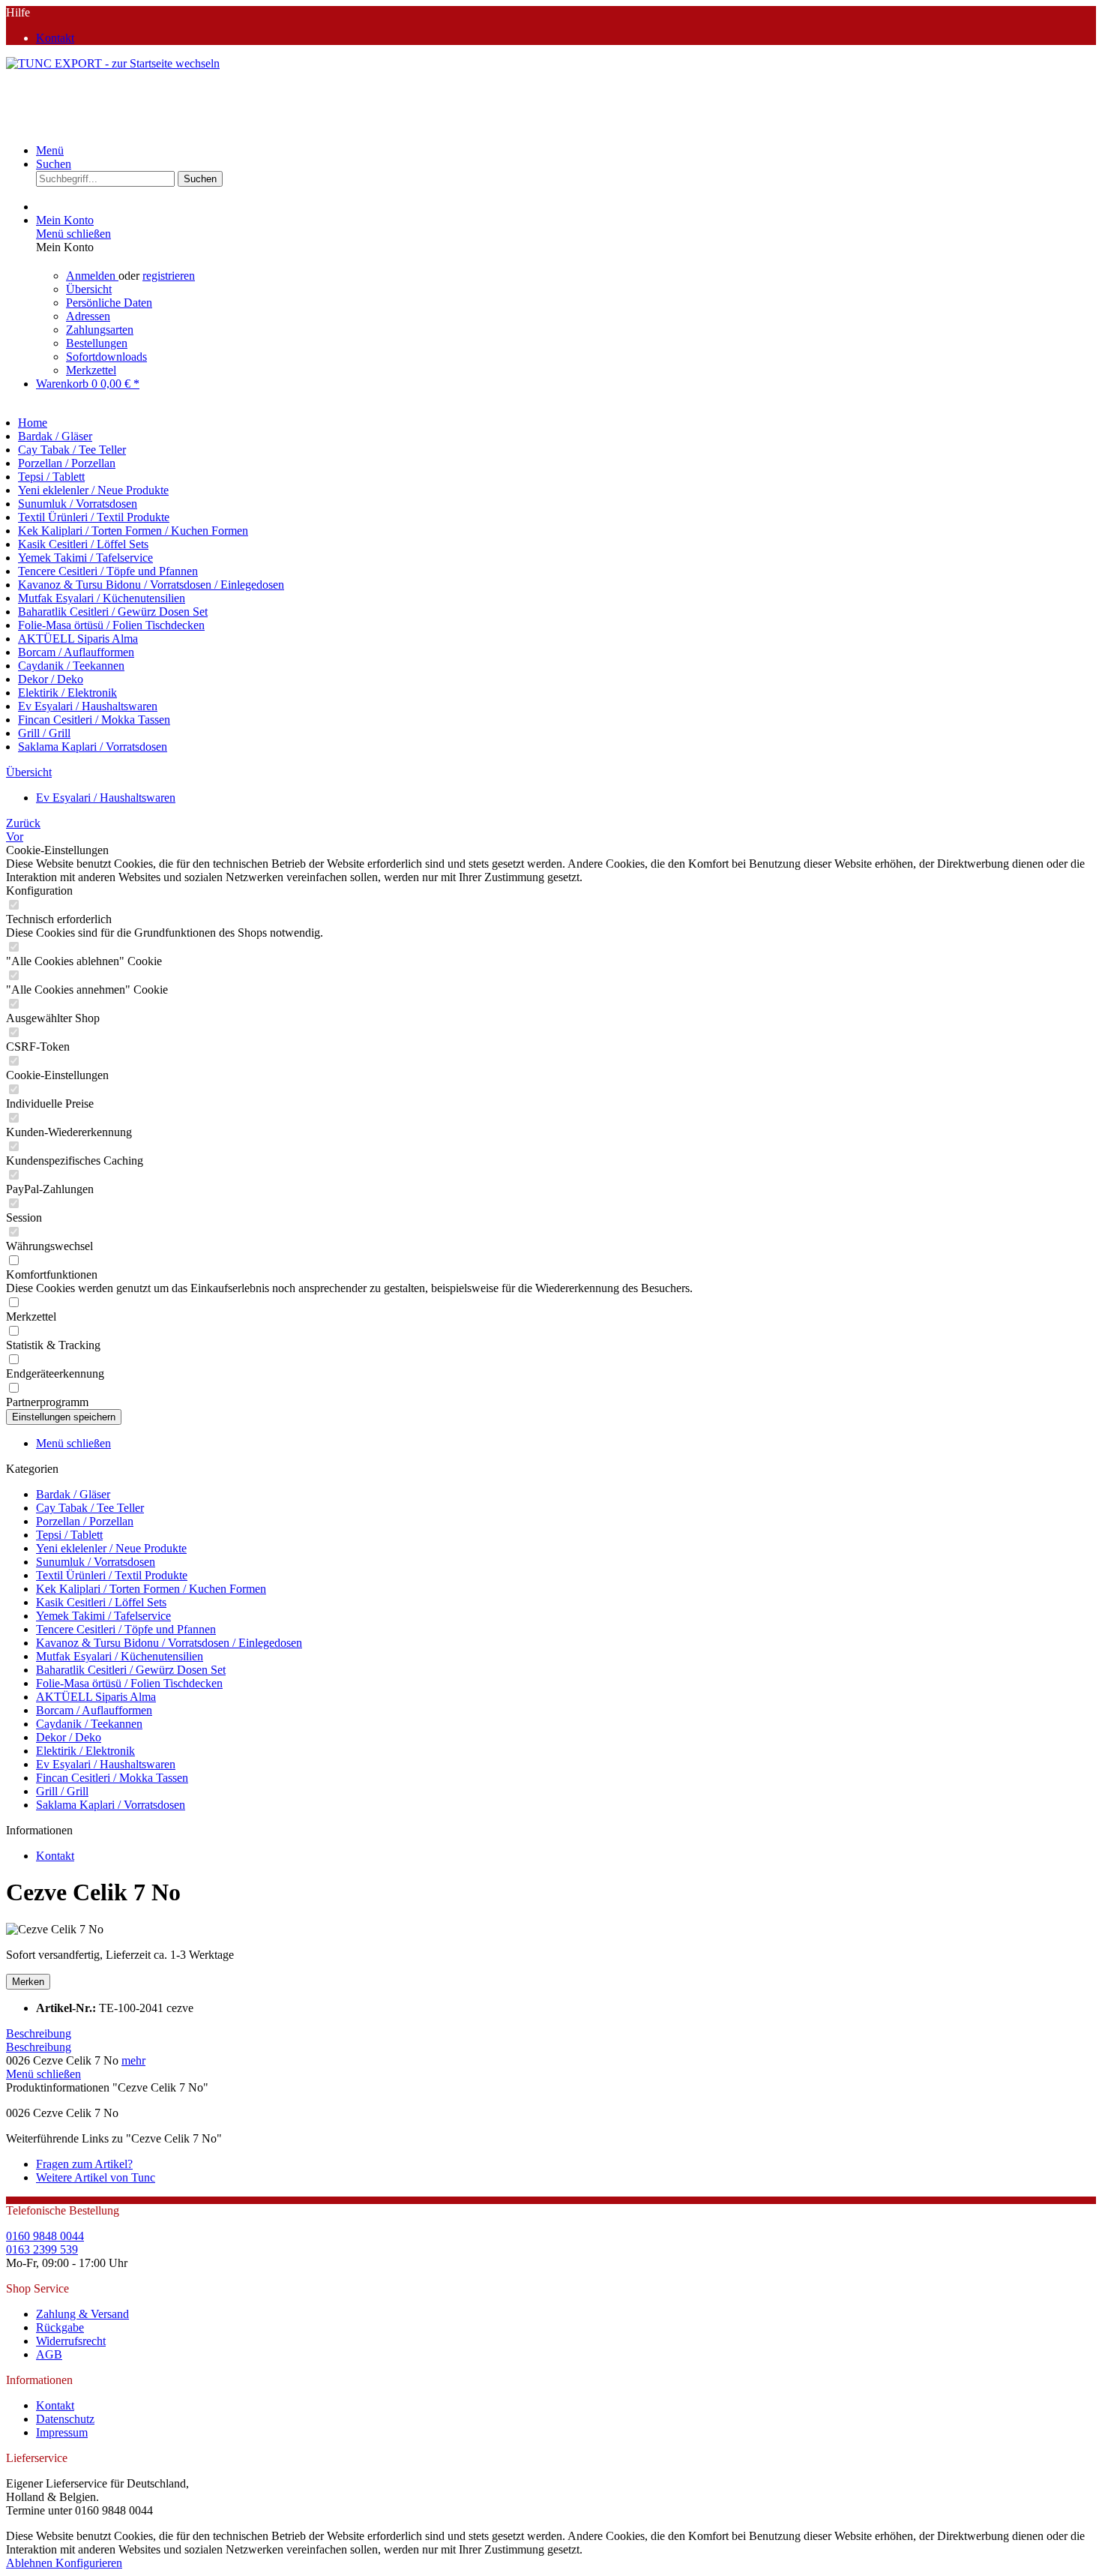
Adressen (88, 316)
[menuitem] (566, 38)
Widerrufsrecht (71, 2341)
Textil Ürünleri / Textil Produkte (112, 1575)
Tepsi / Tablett (69, 1535)
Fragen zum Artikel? (84, 2164)
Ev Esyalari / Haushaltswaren (106, 1764)
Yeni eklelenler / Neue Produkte (111, 1548)
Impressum (62, 2432)
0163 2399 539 (42, 2249)
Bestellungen (97, 343)
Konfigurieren (89, 2563)
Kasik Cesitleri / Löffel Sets (101, 1602)
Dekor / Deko (69, 1737)
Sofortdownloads (106, 357)
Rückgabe (60, 2327)
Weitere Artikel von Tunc (96, 2177)
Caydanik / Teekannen (89, 1724)
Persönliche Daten (109, 303)
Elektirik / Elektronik (85, 1751)
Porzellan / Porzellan (85, 1521)
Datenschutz (65, 2419)
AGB (49, 2354)
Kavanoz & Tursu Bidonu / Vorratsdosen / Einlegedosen (169, 1643)
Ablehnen (31, 2563)
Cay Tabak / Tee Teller (90, 1508)
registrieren (169, 276)
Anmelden (92, 276)
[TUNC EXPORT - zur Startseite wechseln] (113, 63)
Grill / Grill (62, 1791)
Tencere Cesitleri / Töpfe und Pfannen (126, 1629)
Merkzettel (91, 370)
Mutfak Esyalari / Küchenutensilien (120, 1656)
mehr (133, 2060)
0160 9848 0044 (45, 2236)
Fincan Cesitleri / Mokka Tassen (112, 1778)
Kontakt (55, 38)
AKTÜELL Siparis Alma (96, 1697)
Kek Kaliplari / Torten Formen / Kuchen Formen (151, 1589)
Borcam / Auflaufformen (94, 1710)
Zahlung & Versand (82, 2314)
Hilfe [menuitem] (40, 25)
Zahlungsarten (100, 330)
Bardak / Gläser (73, 1494)
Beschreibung (39, 2033)
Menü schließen (73, 234)
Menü (50, 150)
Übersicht (89, 289)
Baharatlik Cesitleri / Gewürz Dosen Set (131, 1670)
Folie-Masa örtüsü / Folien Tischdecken (129, 1683)
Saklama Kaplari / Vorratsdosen (111, 1805)
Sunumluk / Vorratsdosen (96, 1562)
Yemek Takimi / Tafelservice (103, 1616)
